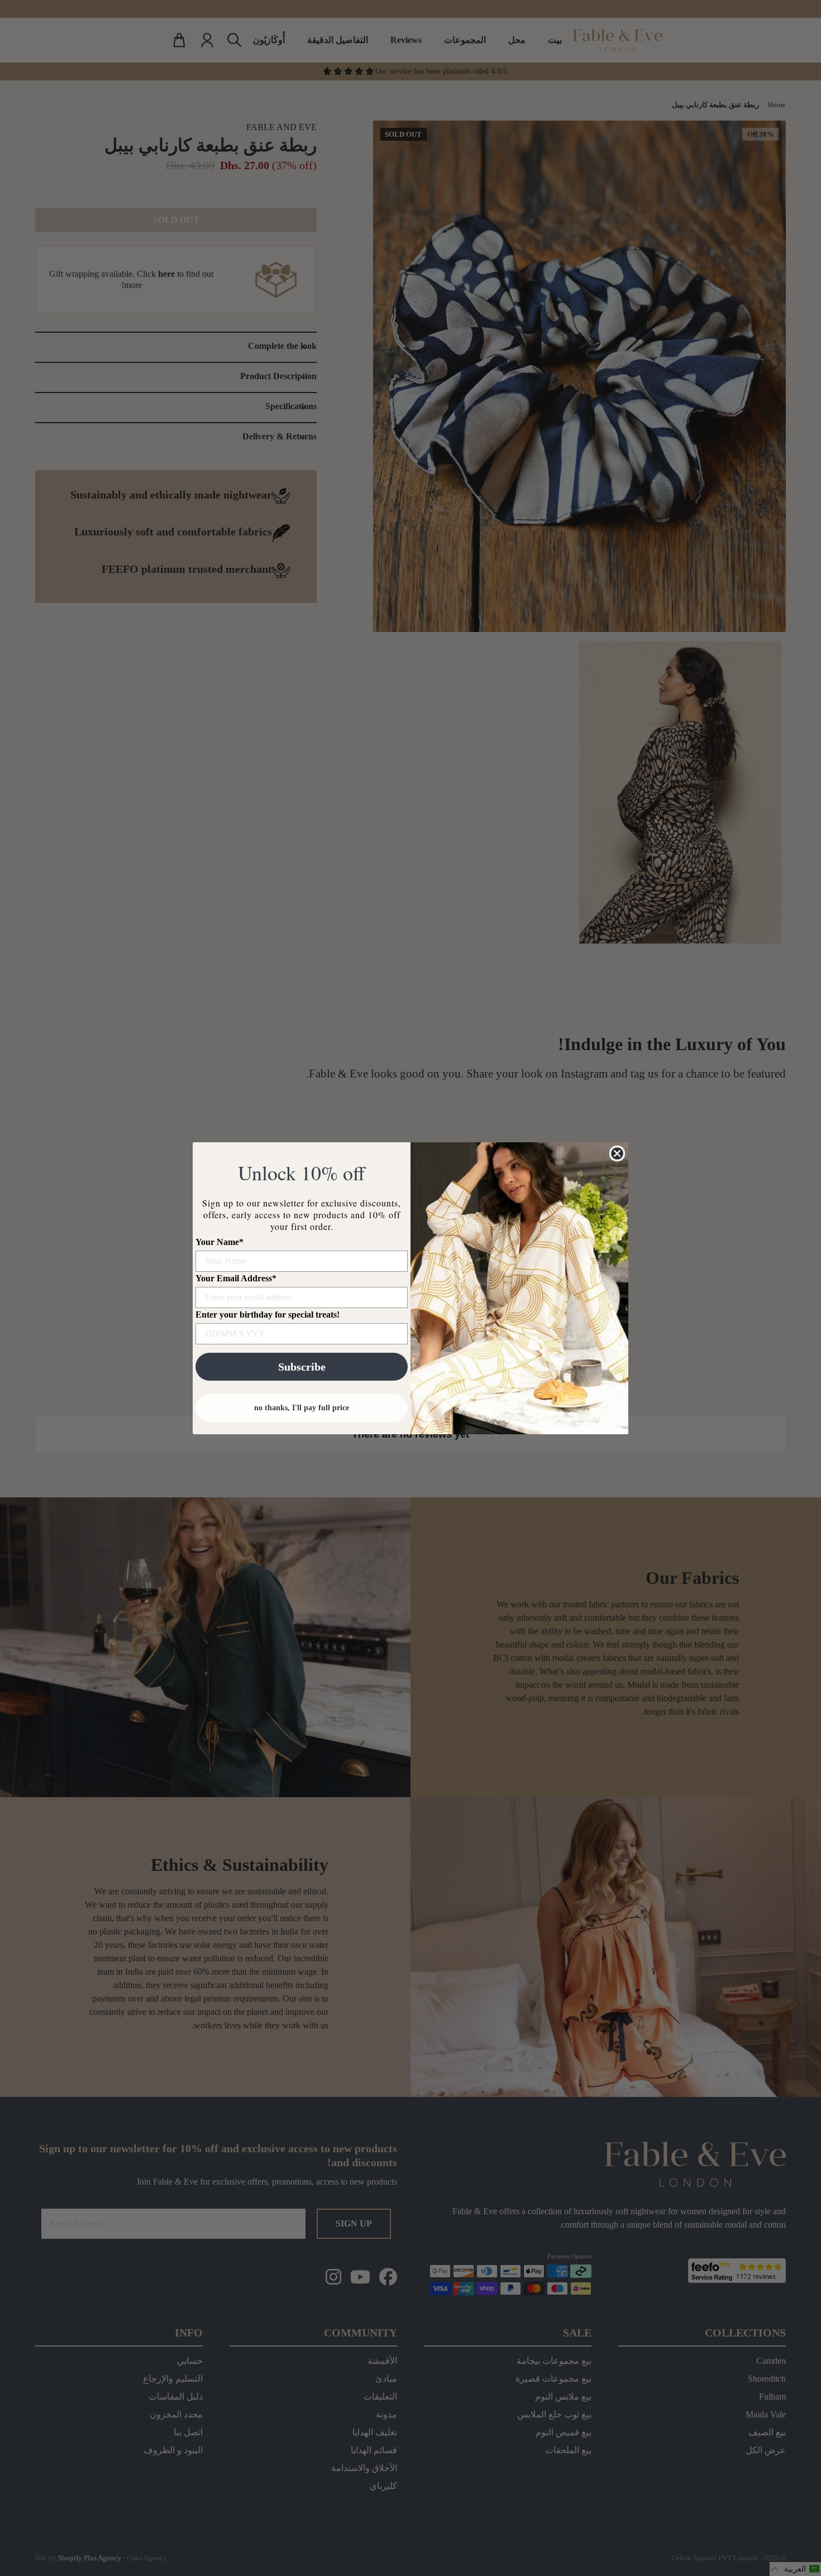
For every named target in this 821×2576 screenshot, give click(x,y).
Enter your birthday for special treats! (268, 1315)
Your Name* (219, 1242)
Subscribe (302, 1367)
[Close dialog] (617, 1153)
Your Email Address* (236, 1278)
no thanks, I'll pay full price (302, 1408)
